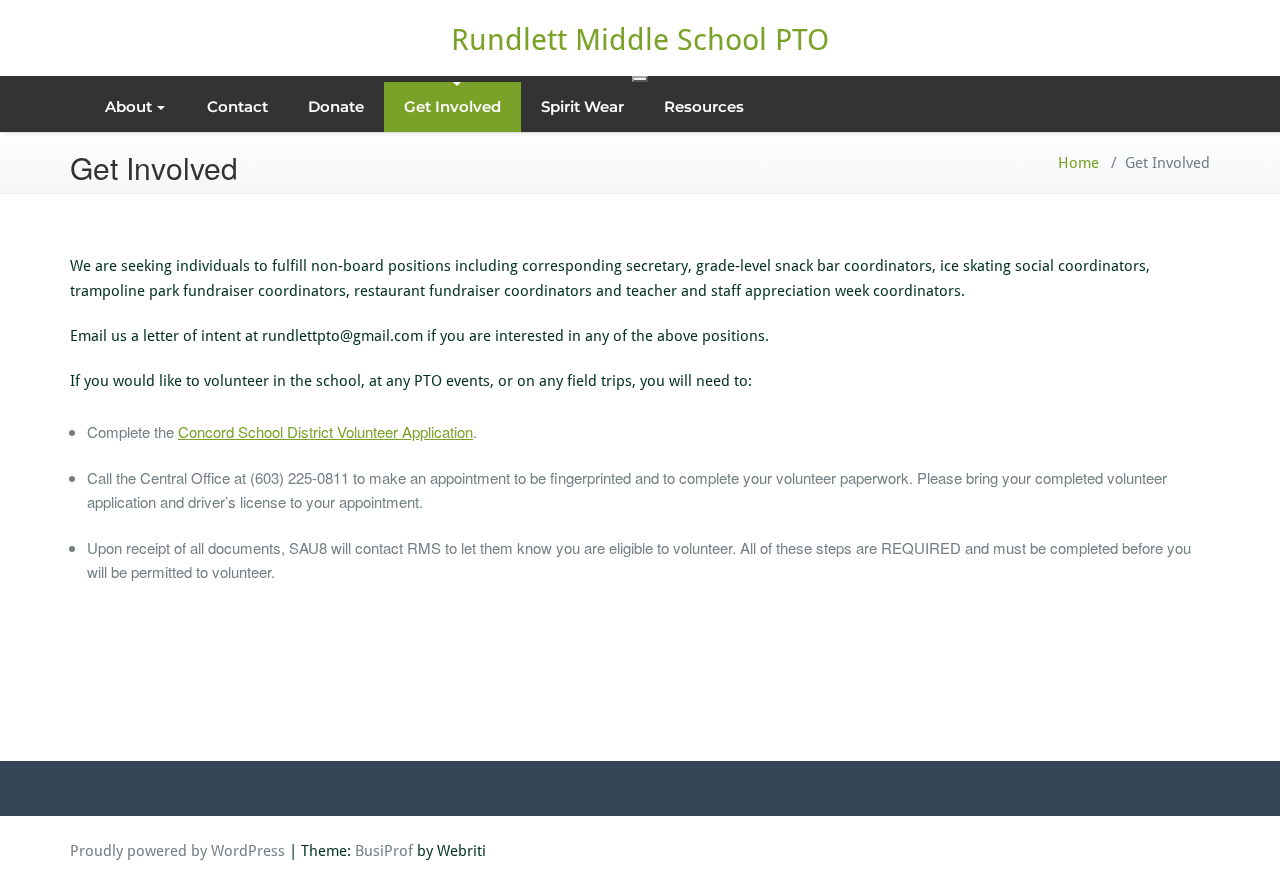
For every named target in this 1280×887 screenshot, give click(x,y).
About (128, 106)
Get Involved (452, 106)
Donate (336, 106)
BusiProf (384, 851)
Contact (237, 106)
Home (1078, 163)
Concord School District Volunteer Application (325, 431)
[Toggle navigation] (640, 79)
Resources (704, 106)
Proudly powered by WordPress (177, 851)
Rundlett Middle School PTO (640, 39)
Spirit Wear (582, 106)
